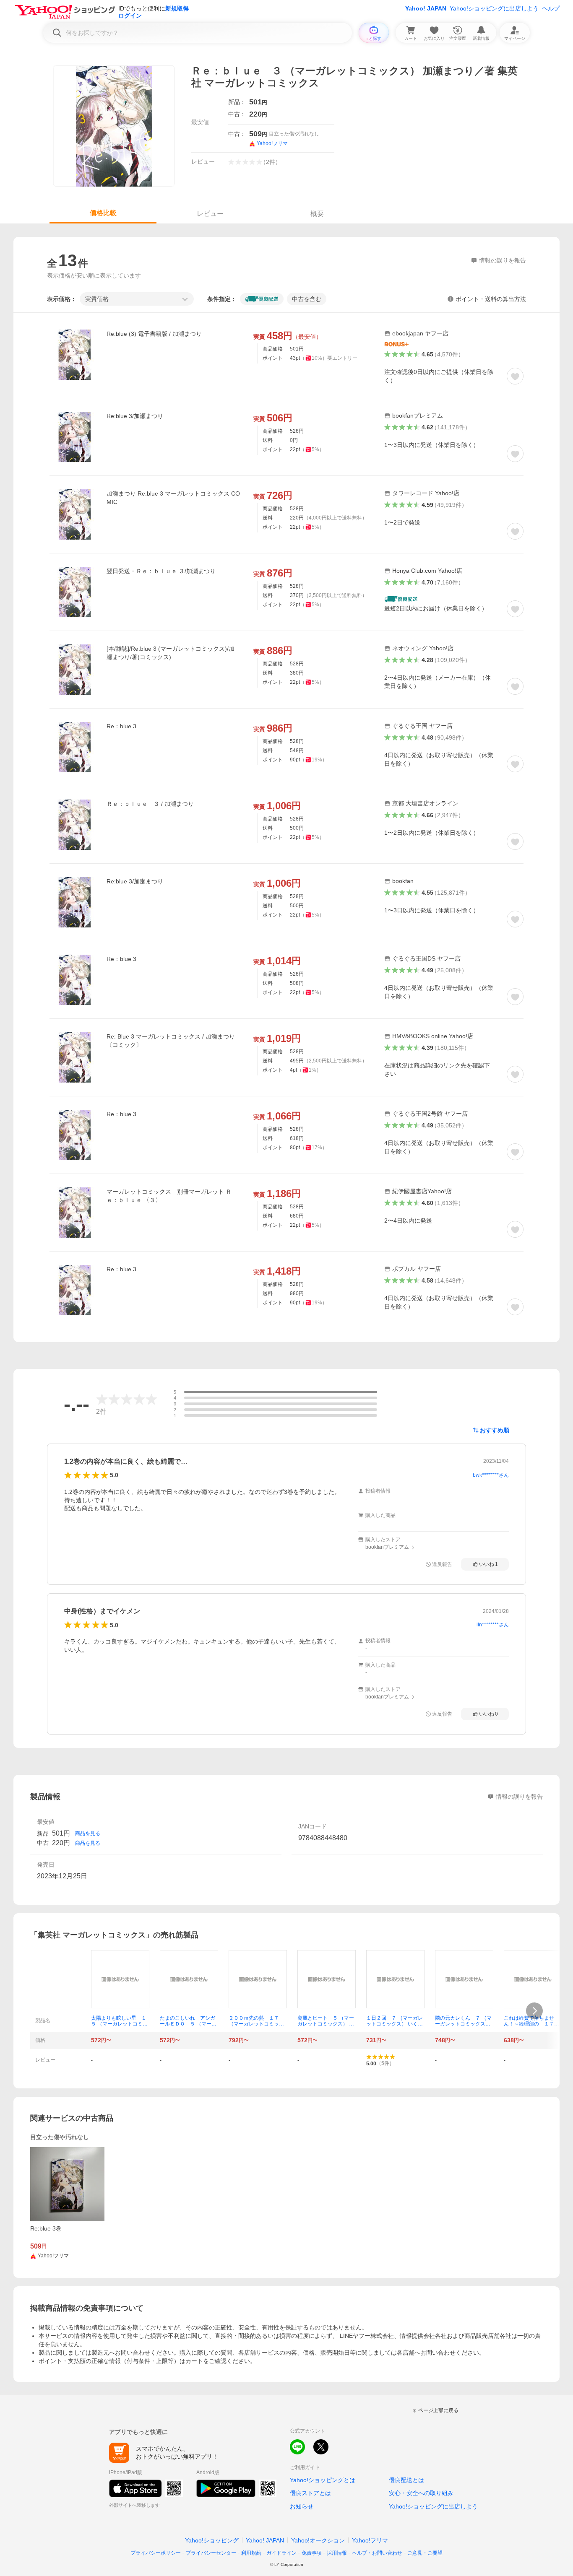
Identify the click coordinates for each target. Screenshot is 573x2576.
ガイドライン (281, 2553)
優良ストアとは (310, 2493)
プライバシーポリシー (156, 2553)
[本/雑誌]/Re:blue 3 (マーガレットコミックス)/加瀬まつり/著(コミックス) (171, 653)
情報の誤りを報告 (519, 1797)
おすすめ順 (495, 1430)
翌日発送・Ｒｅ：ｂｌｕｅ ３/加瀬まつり (161, 571)
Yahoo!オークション (318, 2540)
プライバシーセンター (211, 2553)
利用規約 (251, 2553)
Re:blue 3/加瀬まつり (135, 416)
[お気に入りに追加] (515, 376)
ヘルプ (551, 8)
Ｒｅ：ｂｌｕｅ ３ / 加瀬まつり (150, 804)
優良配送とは (406, 2480)
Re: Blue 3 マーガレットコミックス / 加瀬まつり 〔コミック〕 (171, 1041)
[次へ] (534, 2011)
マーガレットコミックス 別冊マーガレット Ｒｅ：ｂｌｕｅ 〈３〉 (169, 1196)
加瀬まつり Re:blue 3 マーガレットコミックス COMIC (173, 498)
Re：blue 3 (121, 726)
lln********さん (493, 1625)
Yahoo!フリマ (370, 2540)
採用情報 (337, 2553)
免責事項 (312, 2553)
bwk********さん (491, 1475)
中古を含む (307, 299)
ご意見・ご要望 (425, 2553)
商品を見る (88, 1833)
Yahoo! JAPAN (426, 8)
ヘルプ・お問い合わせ (377, 2553)
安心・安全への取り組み (421, 2493)
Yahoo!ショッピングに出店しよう (494, 8)
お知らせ (302, 2506)
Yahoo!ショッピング (212, 2540)
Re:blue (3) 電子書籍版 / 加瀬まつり (154, 334)
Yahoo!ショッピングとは (323, 2480)
